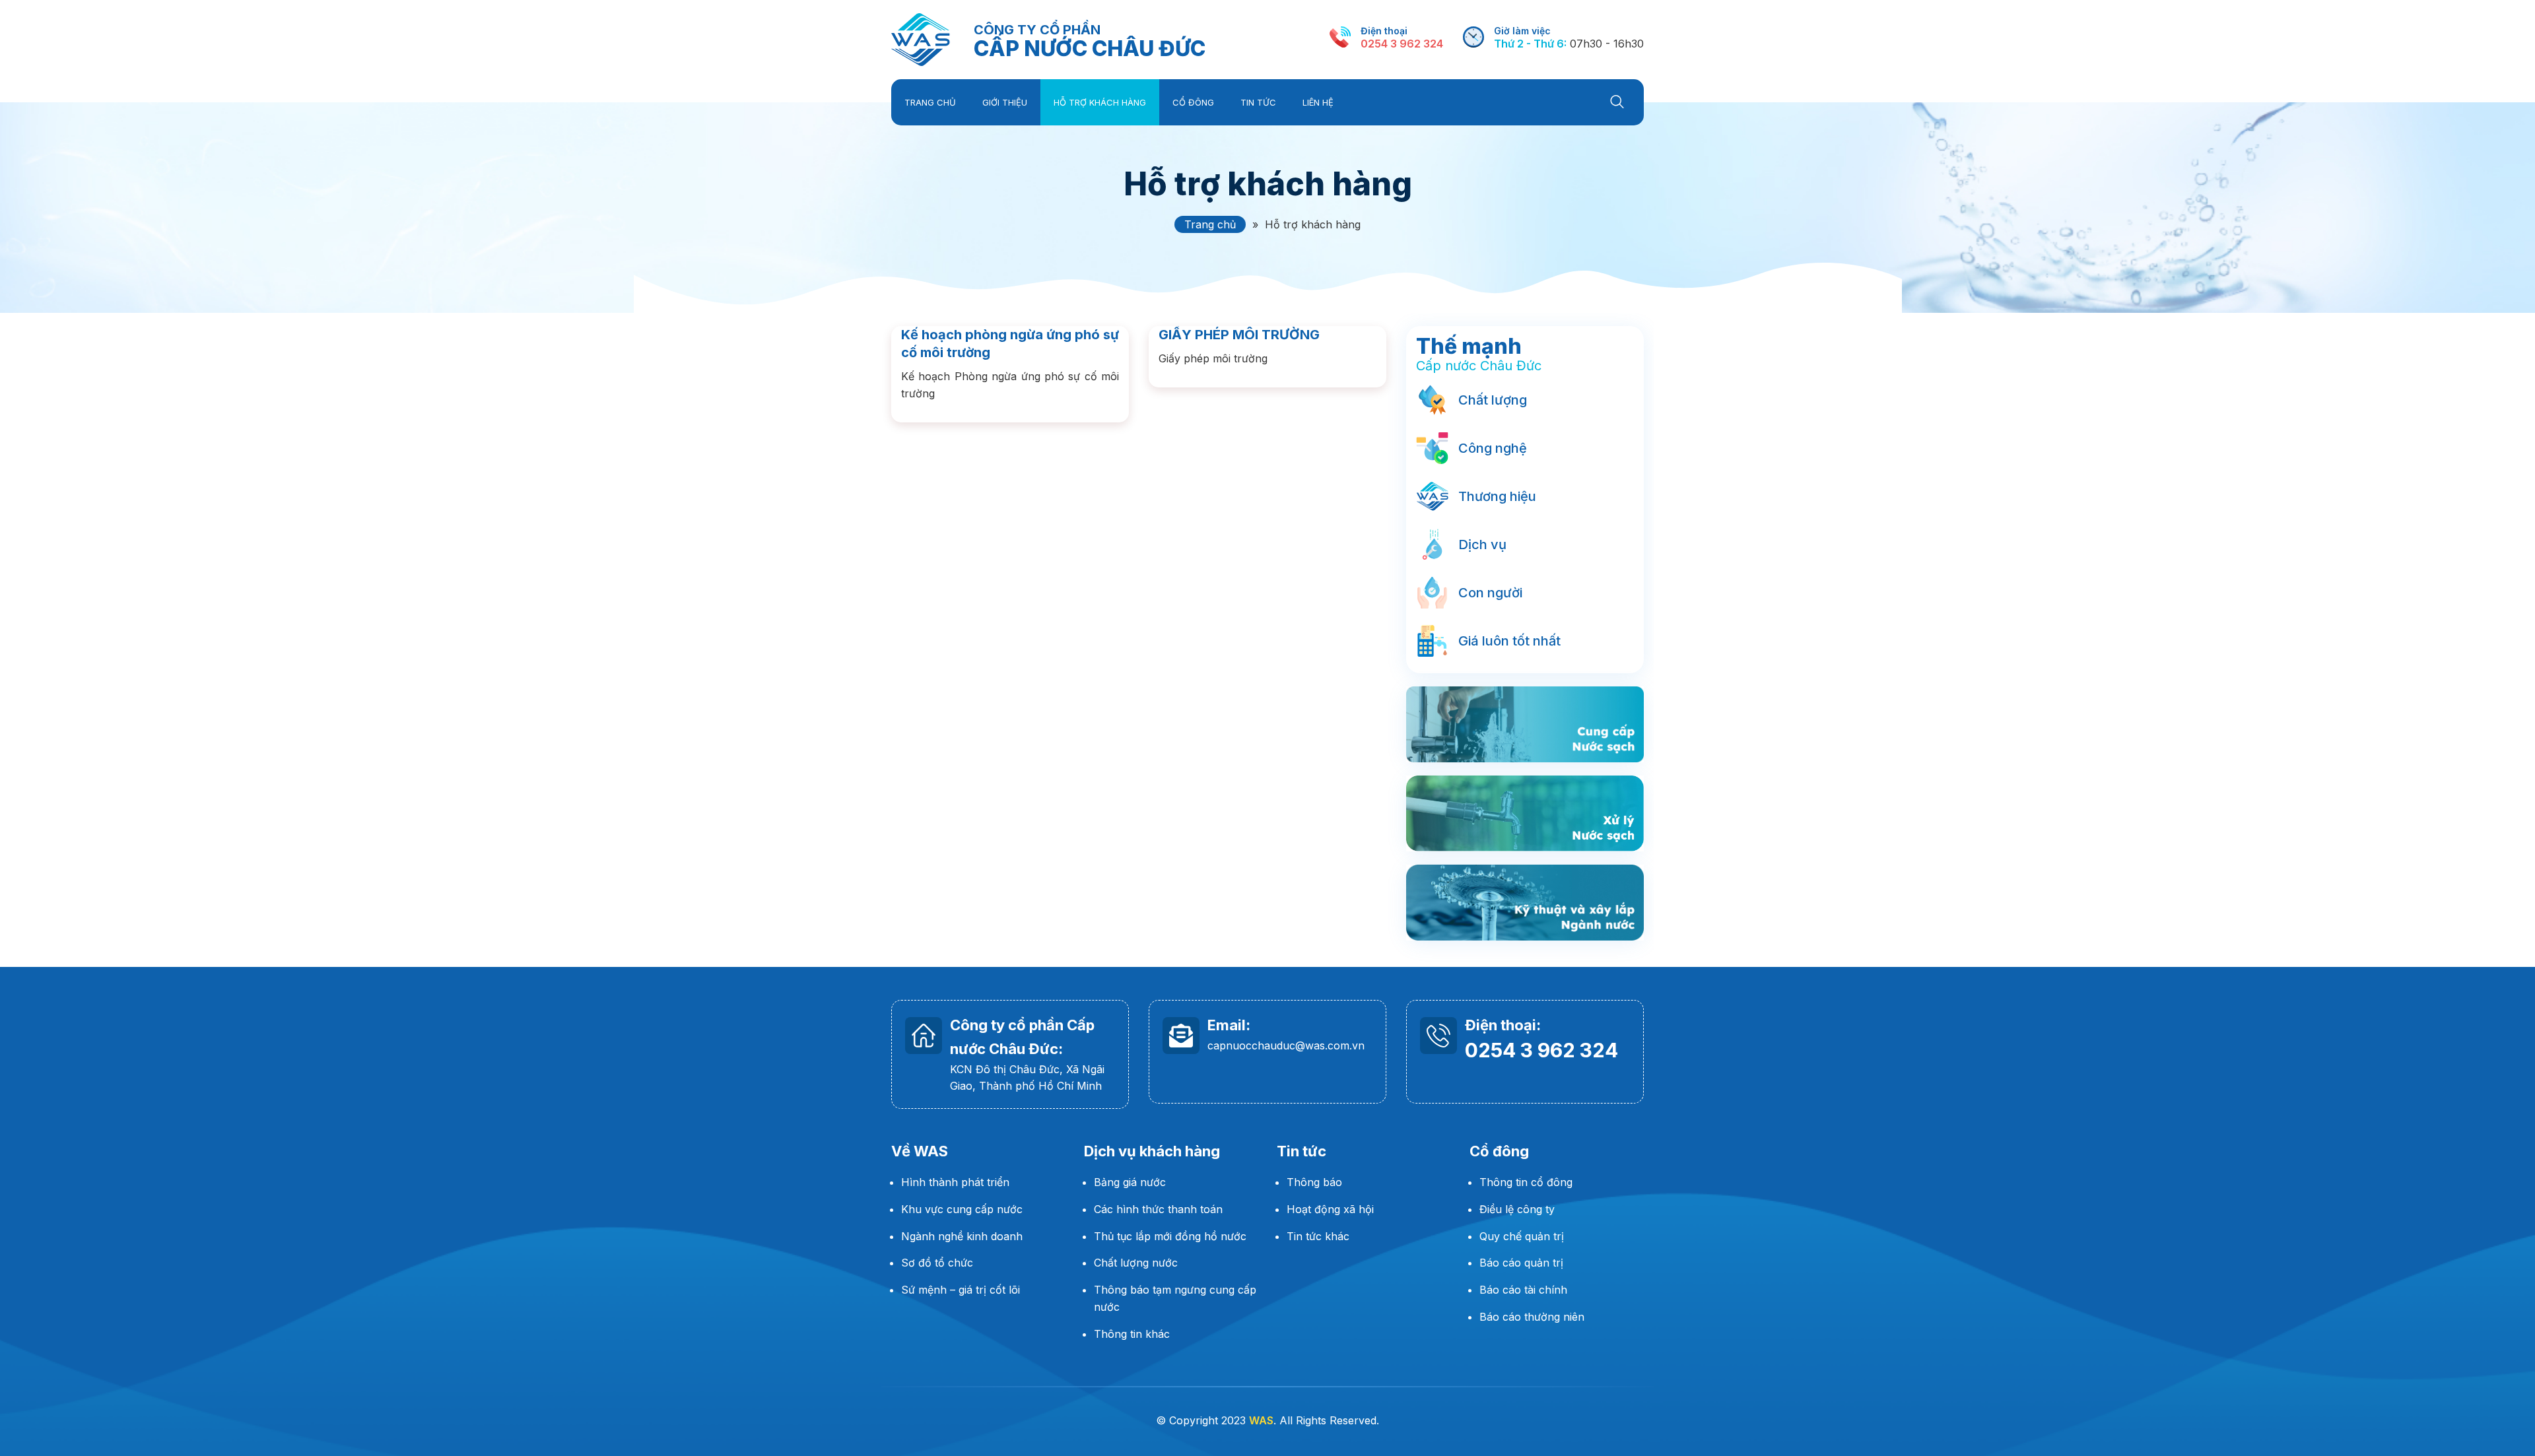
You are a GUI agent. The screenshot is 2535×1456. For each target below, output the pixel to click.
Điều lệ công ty (1517, 1209)
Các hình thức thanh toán (1158, 1209)
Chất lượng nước (1136, 1263)
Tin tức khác (1318, 1236)
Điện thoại (1384, 31)
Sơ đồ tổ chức (937, 1263)
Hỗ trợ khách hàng (1268, 184)
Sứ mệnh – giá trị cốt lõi (961, 1290)
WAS (921, 40)
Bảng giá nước (1130, 1182)
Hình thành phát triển (955, 1182)
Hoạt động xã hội (1330, 1209)
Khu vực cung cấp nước (963, 1209)
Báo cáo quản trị (1521, 1263)
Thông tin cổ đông (1526, 1182)
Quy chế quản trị (1522, 1236)
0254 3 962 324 (1402, 44)
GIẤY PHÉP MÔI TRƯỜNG (1239, 335)
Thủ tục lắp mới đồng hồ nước (1170, 1236)
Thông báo (1314, 1182)
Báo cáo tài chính (1523, 1290)
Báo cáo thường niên (1532, 1317)
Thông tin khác (1132, 1334)
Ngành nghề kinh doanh (962, 1236)
